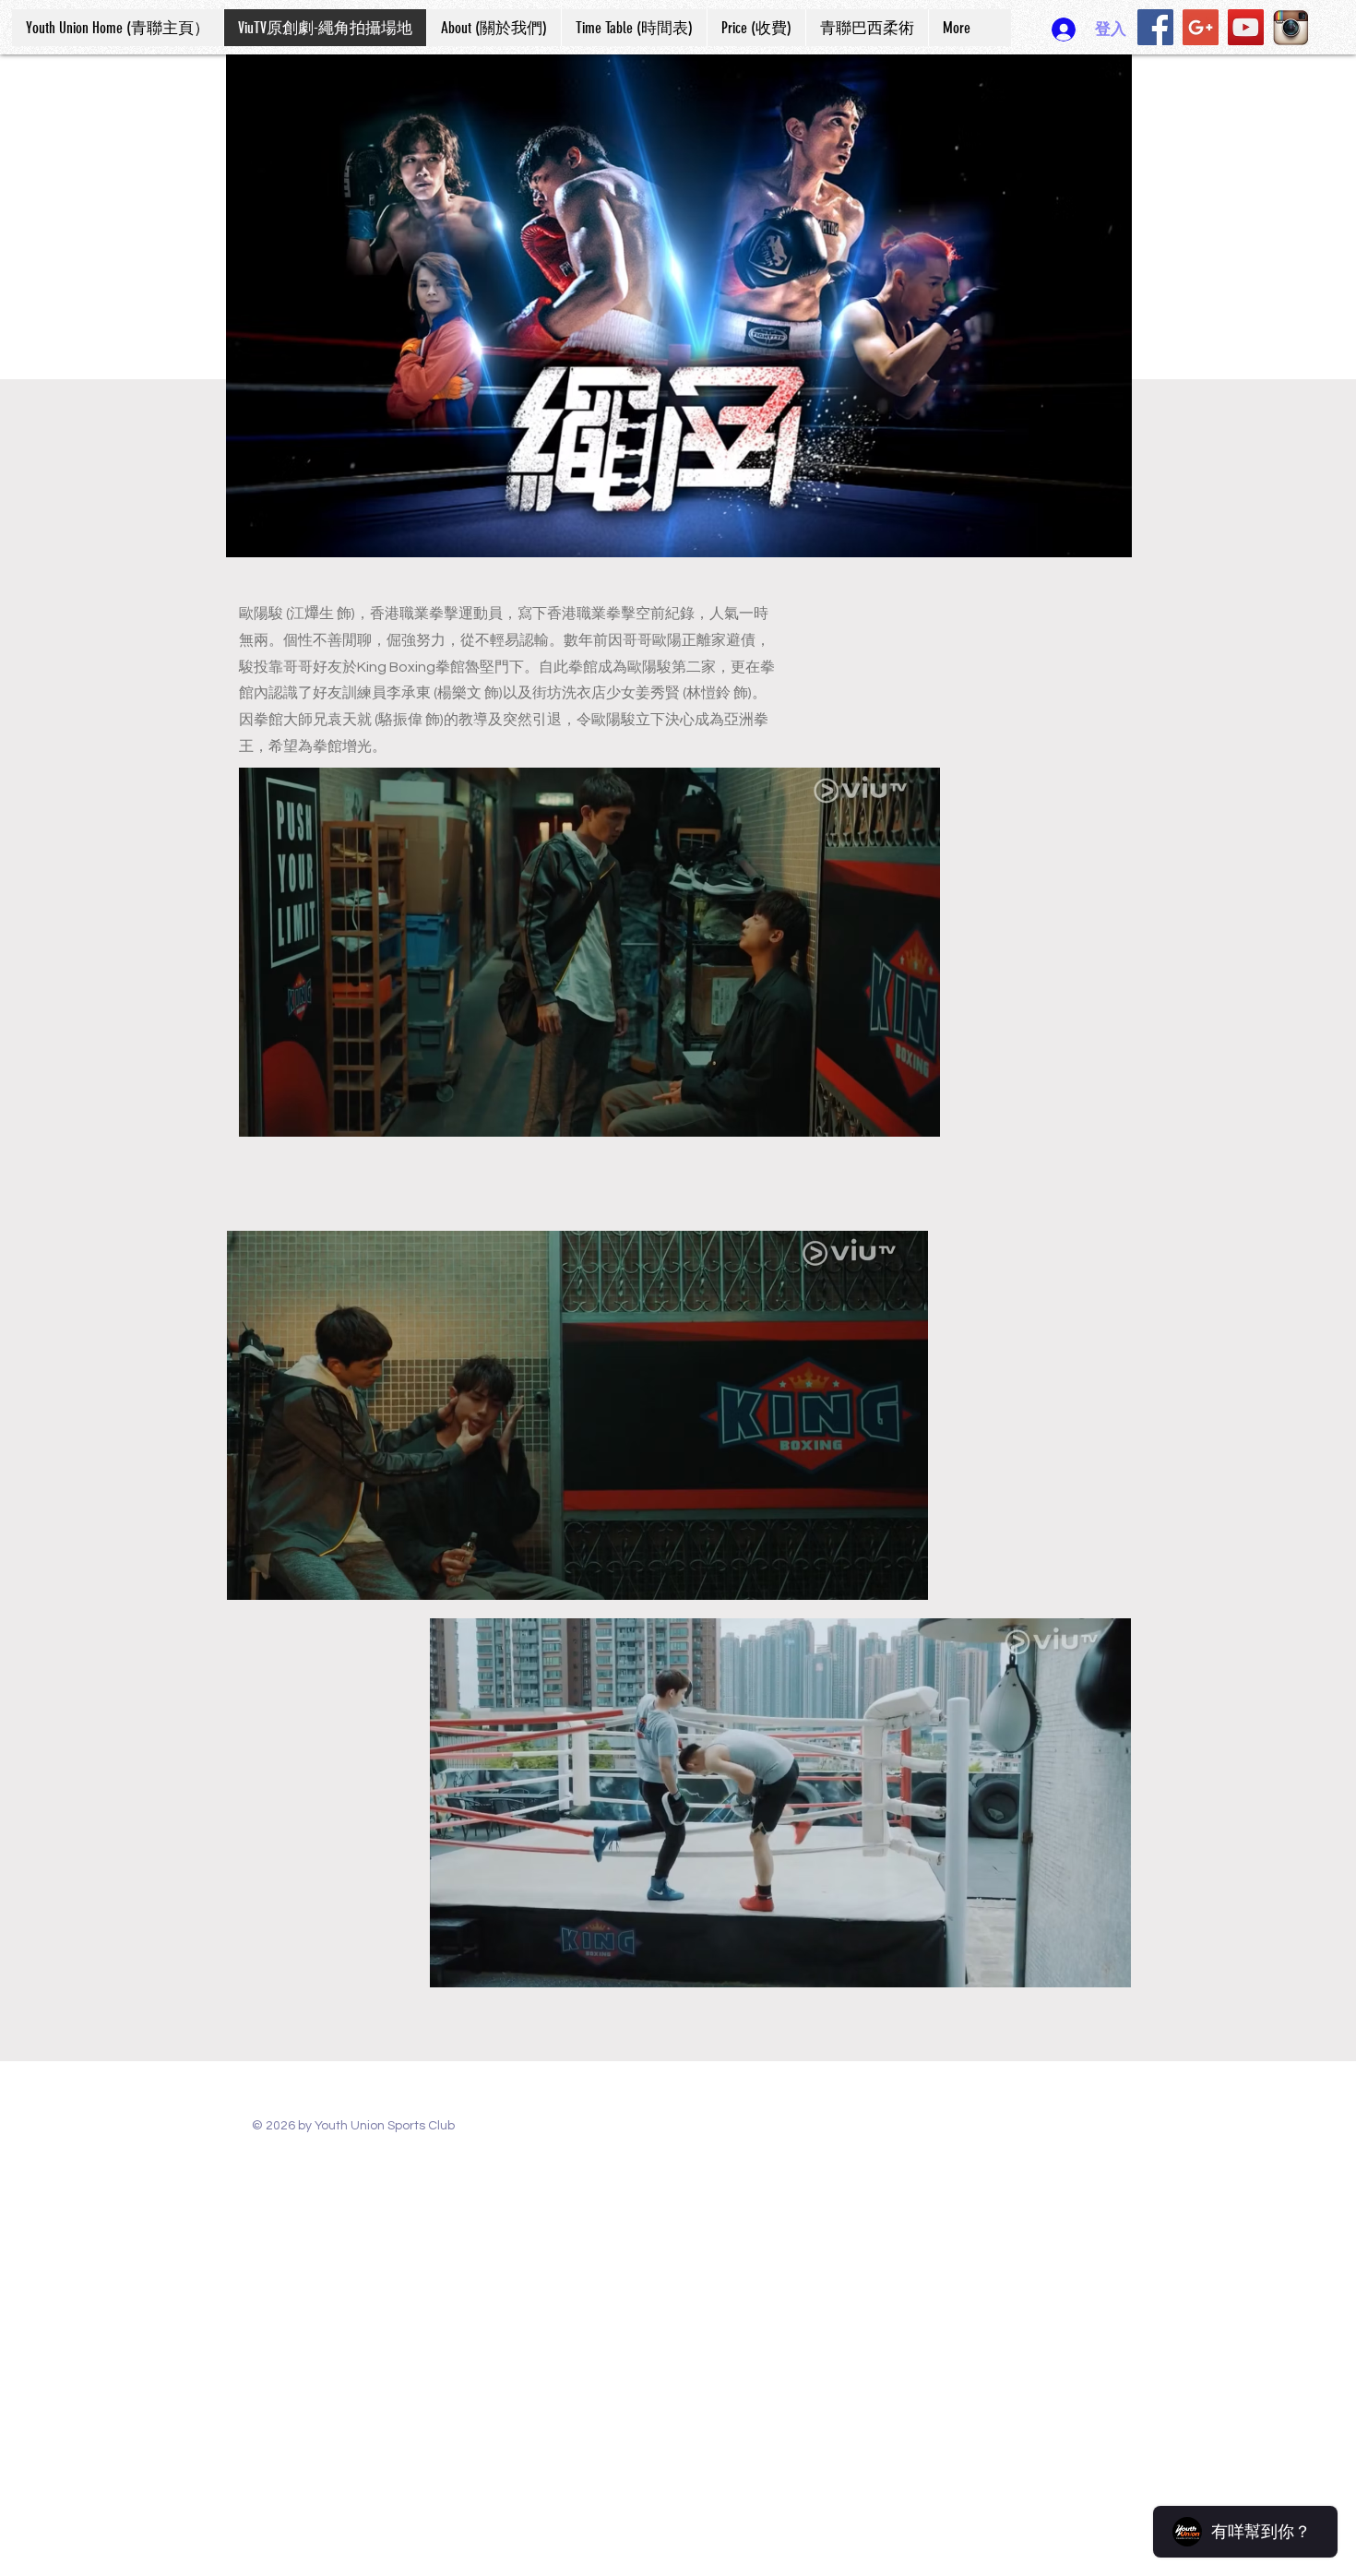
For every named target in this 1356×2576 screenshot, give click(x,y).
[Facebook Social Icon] (1155, 27)
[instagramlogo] (1291, 27)
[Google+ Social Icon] (1201, 27)
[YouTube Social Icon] (1246, 27)
